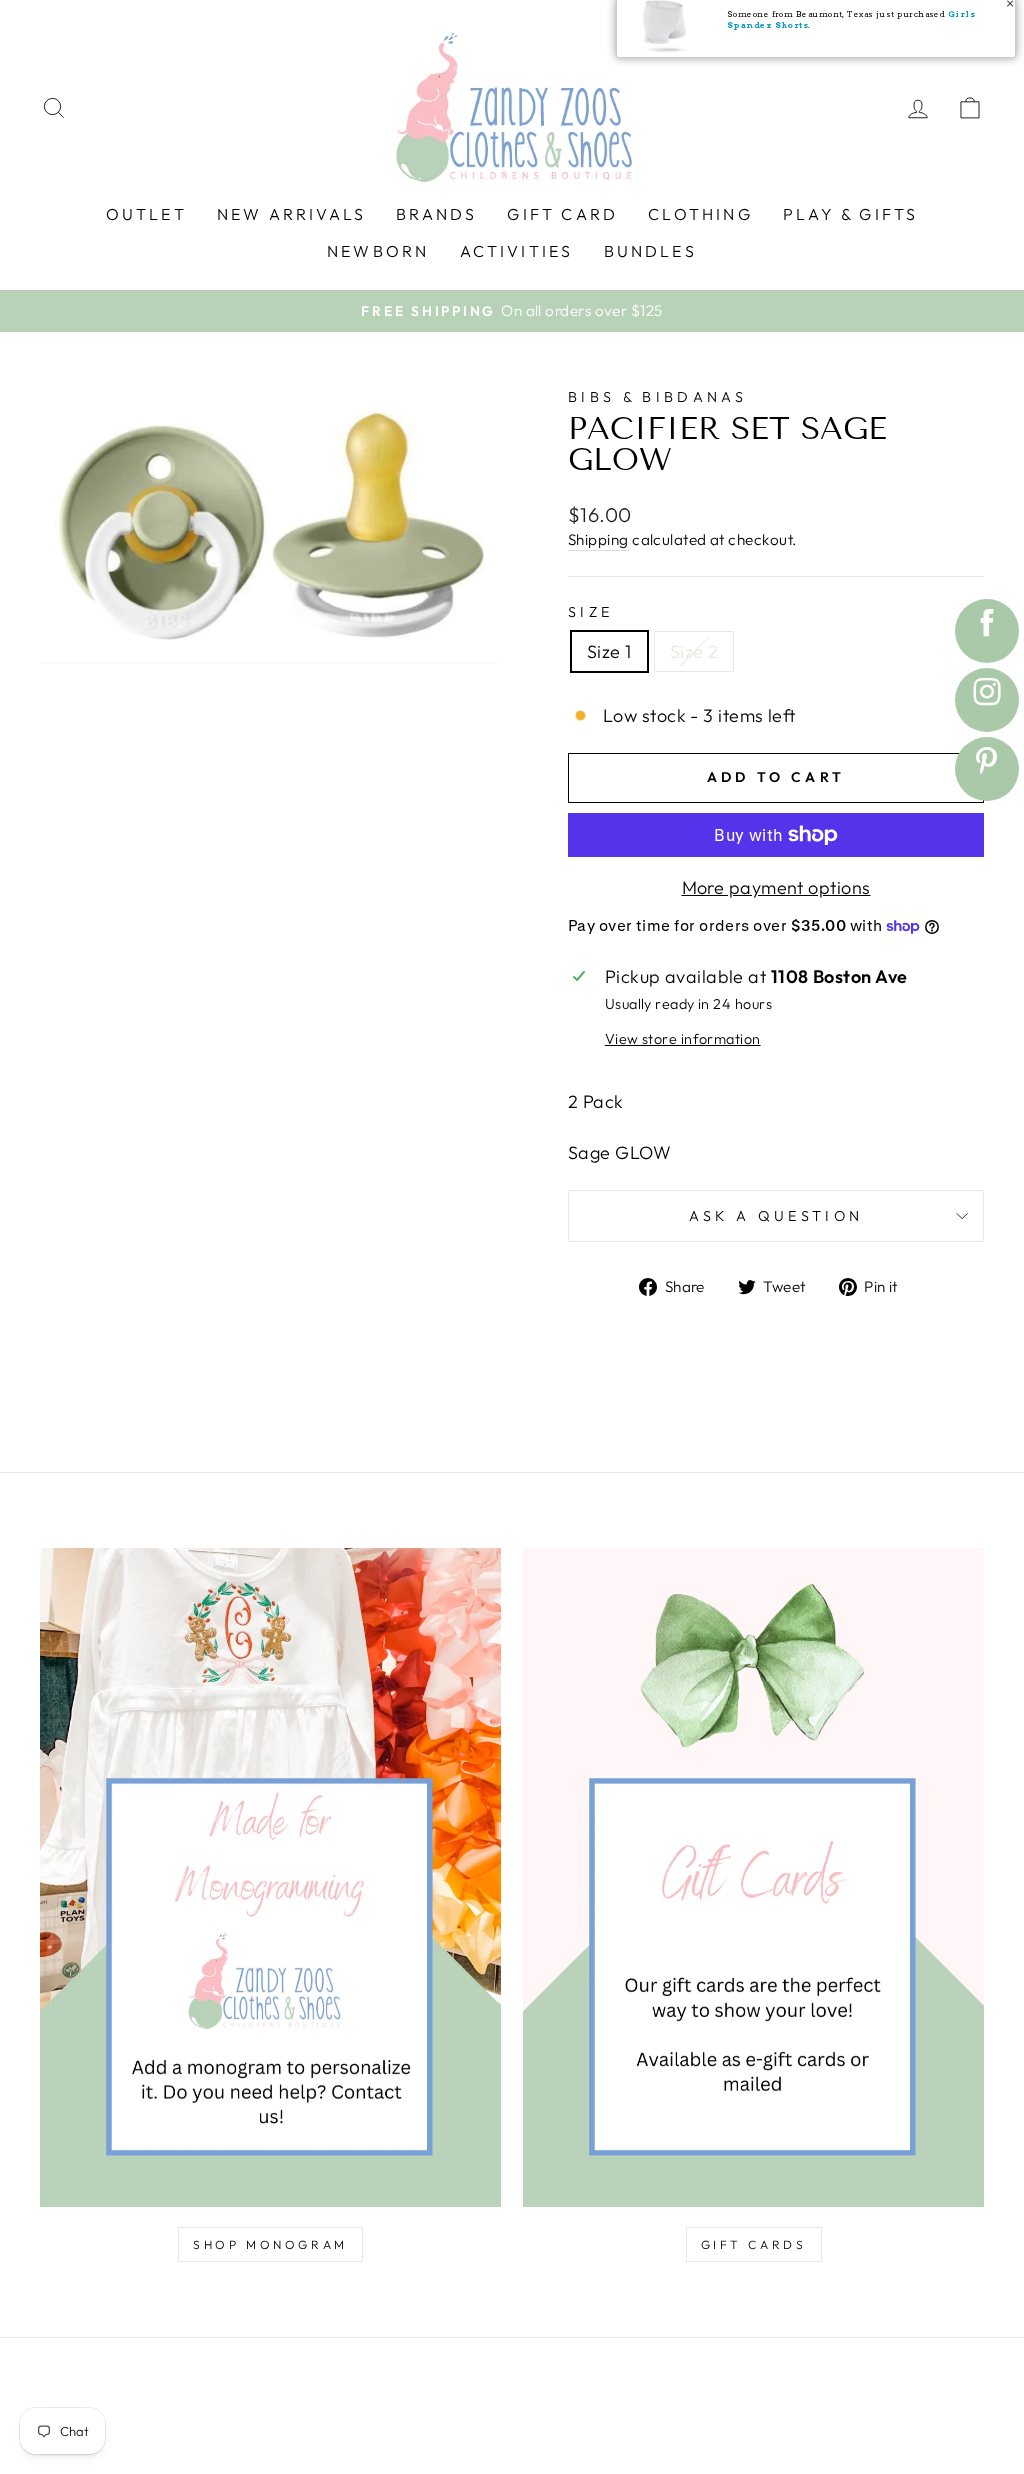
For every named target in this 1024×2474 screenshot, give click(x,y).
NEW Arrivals (291, 214)
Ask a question (776, 1216)
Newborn (378, 251)
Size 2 (694, 651)
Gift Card (562, 214)
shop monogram (270, 2244)
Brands (436, 214)
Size (590, 612)
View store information (683, 1039)
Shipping (598, 539)
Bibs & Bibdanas (658, 397)
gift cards (754, 2244)
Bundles (650, 251)
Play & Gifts (850, 214)
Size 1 (609, 651)
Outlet (146, 214)
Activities (517, 251)
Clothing (700, 214)
